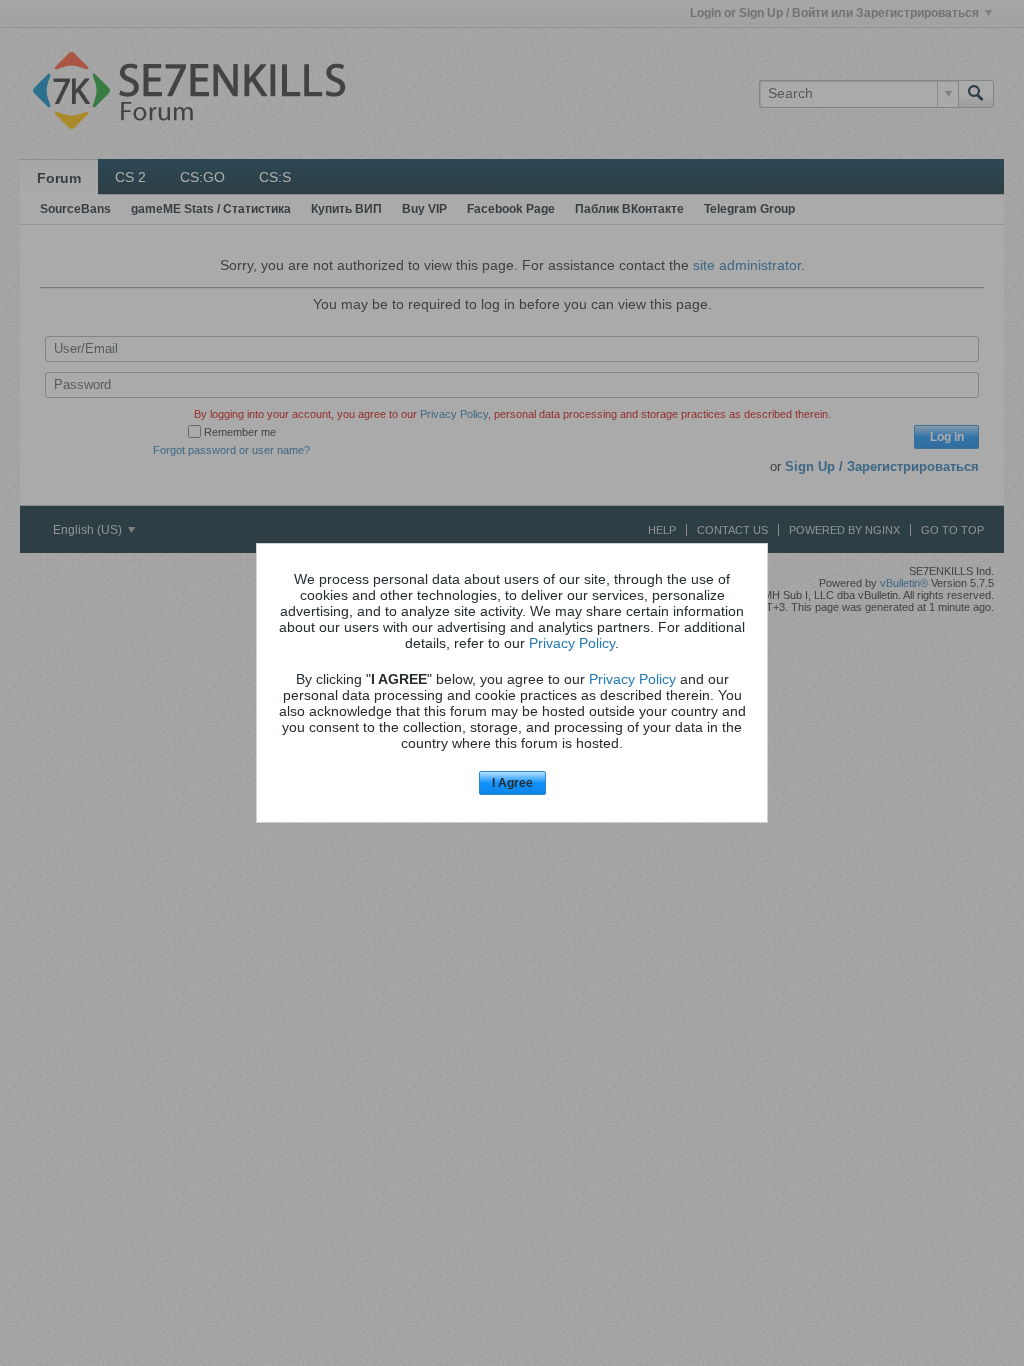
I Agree (512, 783)
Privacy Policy (572, 643)
